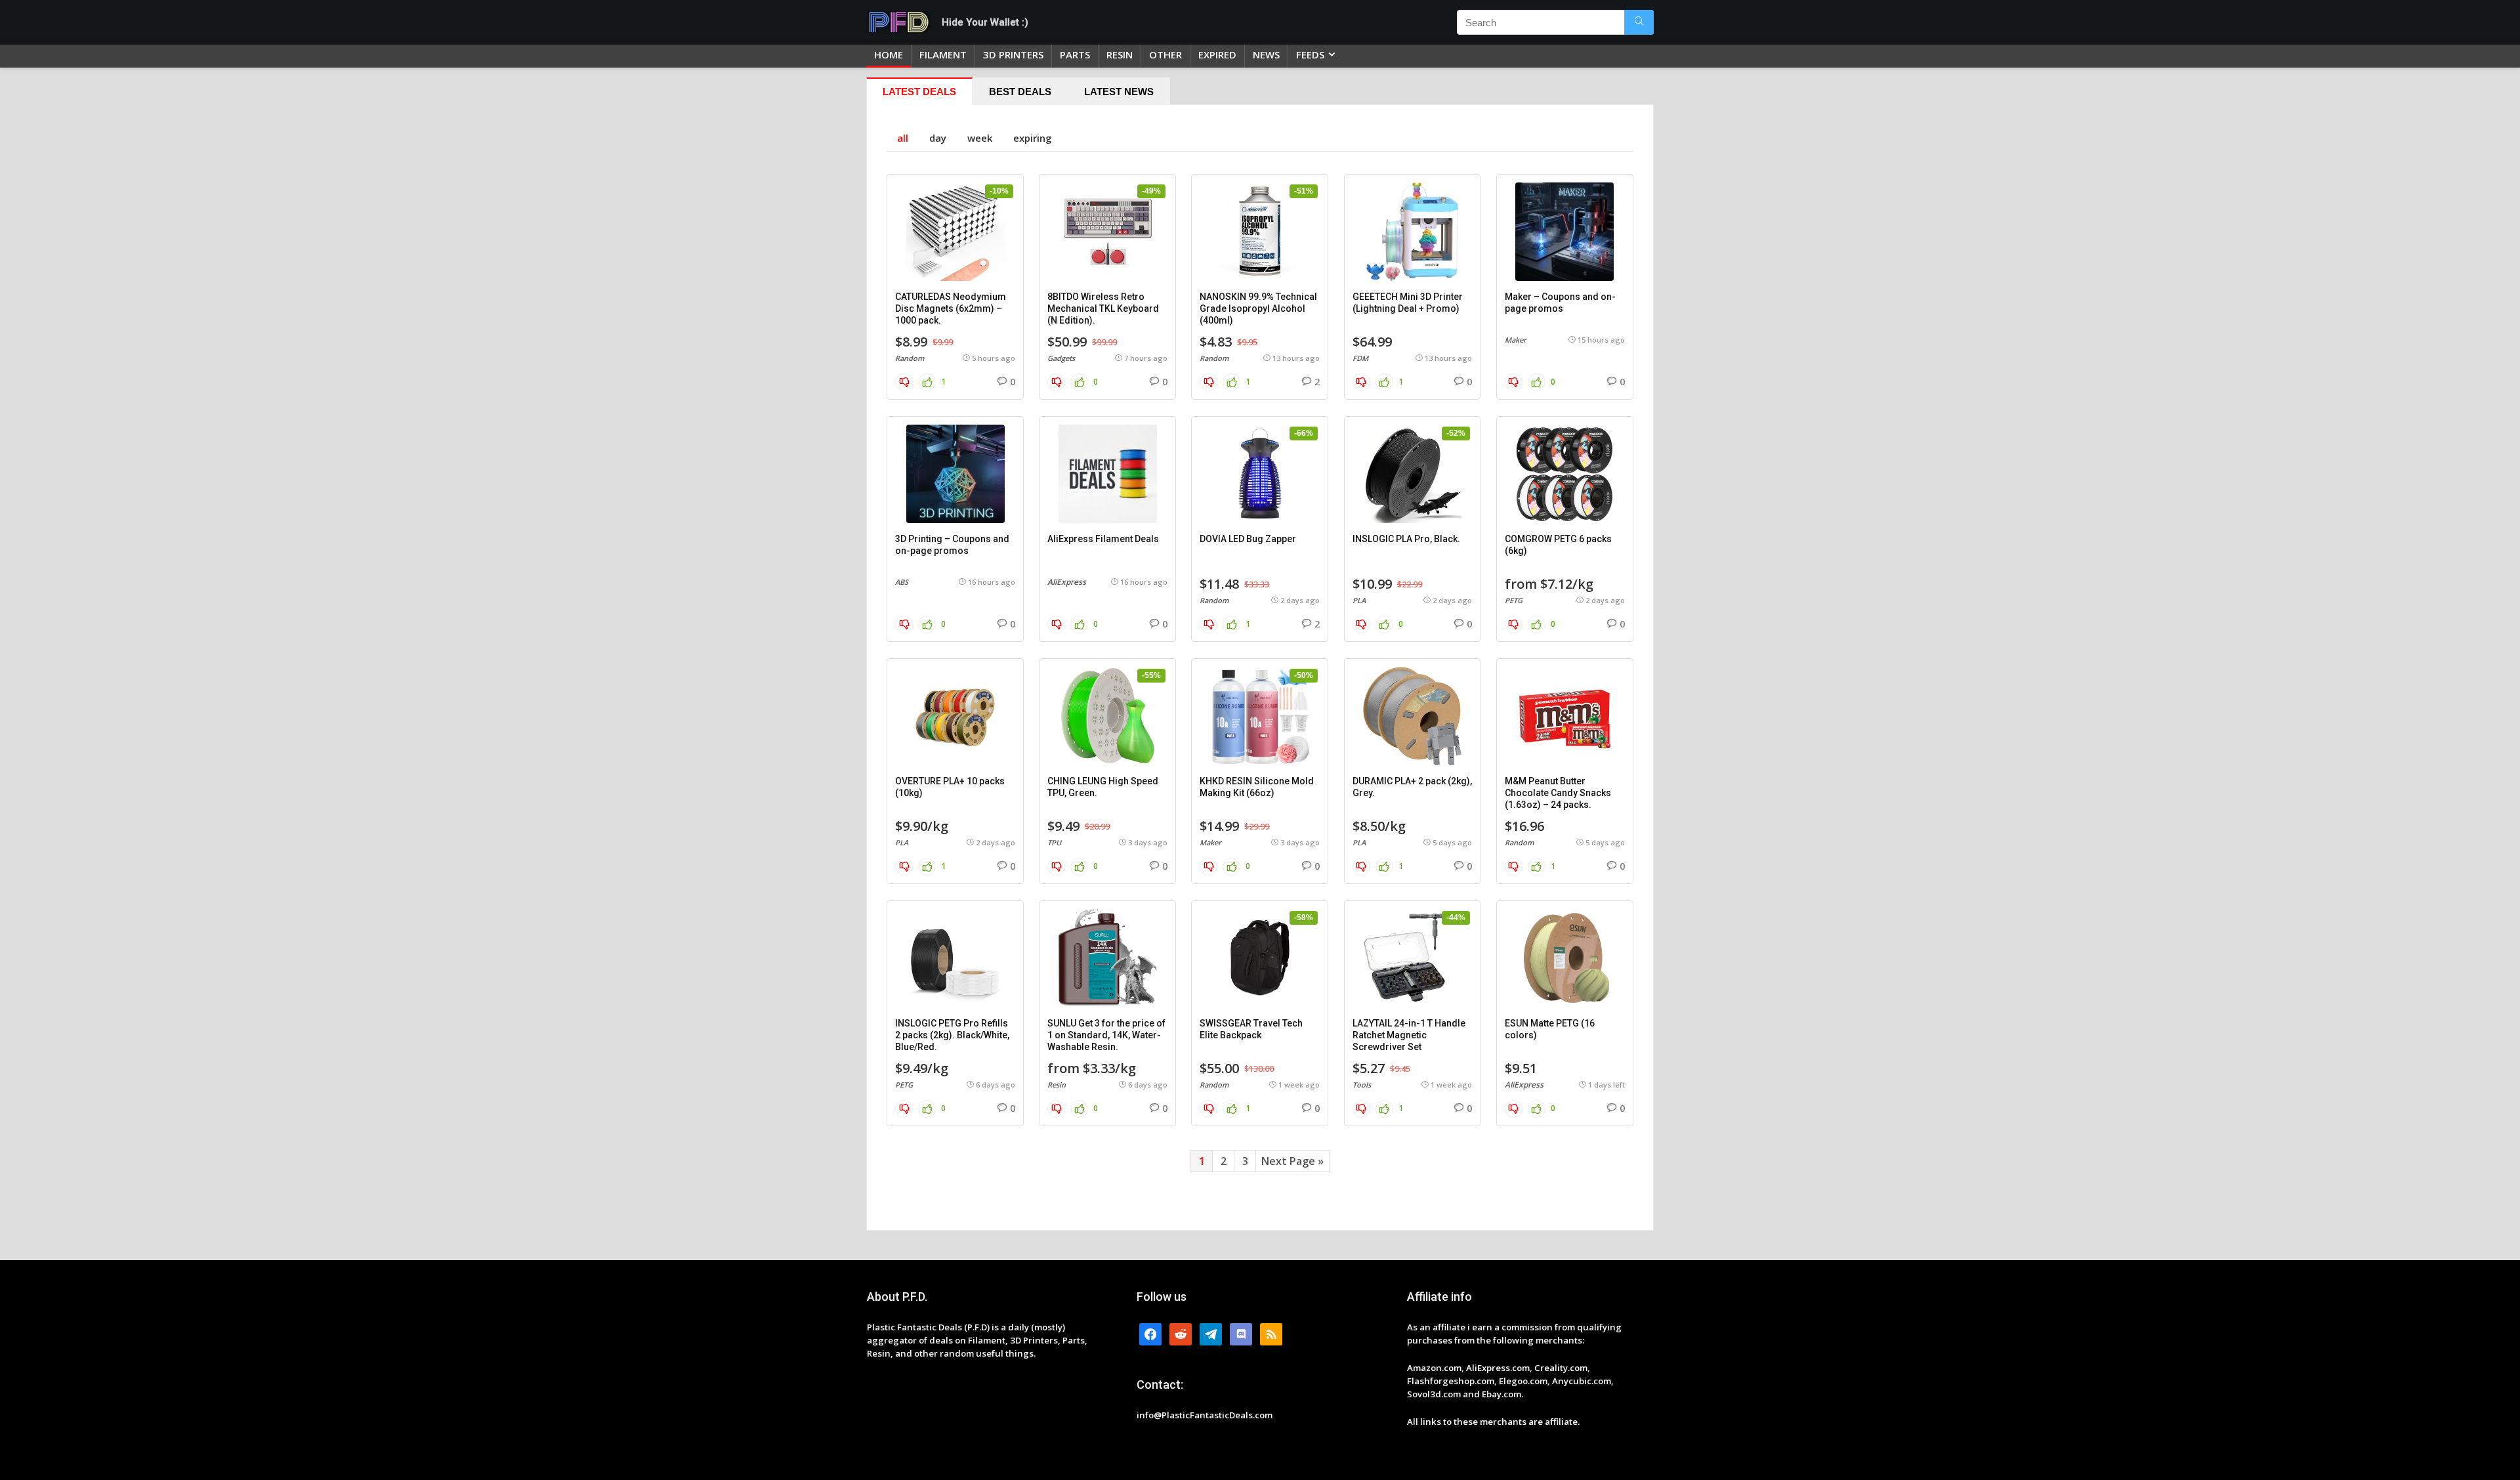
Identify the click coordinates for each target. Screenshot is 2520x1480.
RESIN (1120, 54)
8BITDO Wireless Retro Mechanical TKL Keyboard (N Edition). (1103, 308)
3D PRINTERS (1013, 54)
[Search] (1639, 22)
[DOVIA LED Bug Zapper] (1260, 474)
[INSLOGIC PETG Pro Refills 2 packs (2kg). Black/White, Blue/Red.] (955, 958)
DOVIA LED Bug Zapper (1248, 539)
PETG (1514, 600)
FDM (1360, 358)
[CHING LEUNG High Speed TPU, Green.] (1107, 716)
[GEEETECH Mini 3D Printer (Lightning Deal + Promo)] (1413, 232)
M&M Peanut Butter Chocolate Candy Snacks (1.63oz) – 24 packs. (1558, 793)
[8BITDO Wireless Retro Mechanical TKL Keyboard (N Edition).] (1107, 232)
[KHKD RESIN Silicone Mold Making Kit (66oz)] (1260, 716)
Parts (1075, 54)
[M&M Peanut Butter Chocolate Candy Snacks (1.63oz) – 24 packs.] (1565, 716)
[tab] (919, 91)
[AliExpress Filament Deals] (1107, 474)
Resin (1057, 1085)
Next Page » (1292, 1161)
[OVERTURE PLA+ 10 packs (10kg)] (955, 716)
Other (1165, 54)
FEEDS (1310, 54)
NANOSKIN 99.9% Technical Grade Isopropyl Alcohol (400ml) (1258, 308)
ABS (902, 582)
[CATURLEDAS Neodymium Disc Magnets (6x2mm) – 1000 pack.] (955, 232)
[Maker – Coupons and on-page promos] (1565, 232)
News (1266, 54)
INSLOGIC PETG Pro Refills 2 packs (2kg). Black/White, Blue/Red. (952, 1035)
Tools (1362, 1085)
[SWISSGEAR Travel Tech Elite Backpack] (1260, 958)
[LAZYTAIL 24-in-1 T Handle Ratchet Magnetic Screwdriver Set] (1413, 958)
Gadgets (1061, 358)
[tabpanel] (1260, 667)
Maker (1516, 340)
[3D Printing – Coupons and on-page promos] (955, 474)
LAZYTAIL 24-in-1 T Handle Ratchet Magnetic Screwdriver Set (1409, 1035)
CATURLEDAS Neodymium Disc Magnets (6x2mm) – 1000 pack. (951, 308)
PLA (1359, 600)
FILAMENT (943, 54)
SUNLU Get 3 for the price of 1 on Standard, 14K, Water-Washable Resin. (1106, 1035)
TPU (1054, 842)
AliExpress (1067, 582)
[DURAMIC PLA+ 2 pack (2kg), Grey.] (1413, 716)
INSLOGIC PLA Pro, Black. (1406, 539)
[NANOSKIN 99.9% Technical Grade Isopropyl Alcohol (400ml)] (1260, 232)
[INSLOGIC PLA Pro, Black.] (1413, 474)
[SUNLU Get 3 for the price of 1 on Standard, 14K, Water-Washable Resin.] (1107, 958)
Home (889, 54)
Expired (1217, 54)
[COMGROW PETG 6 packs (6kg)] (1565, 474)
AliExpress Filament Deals (1103, 539)
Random (910, 358)
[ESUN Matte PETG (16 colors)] (1565, 958)
